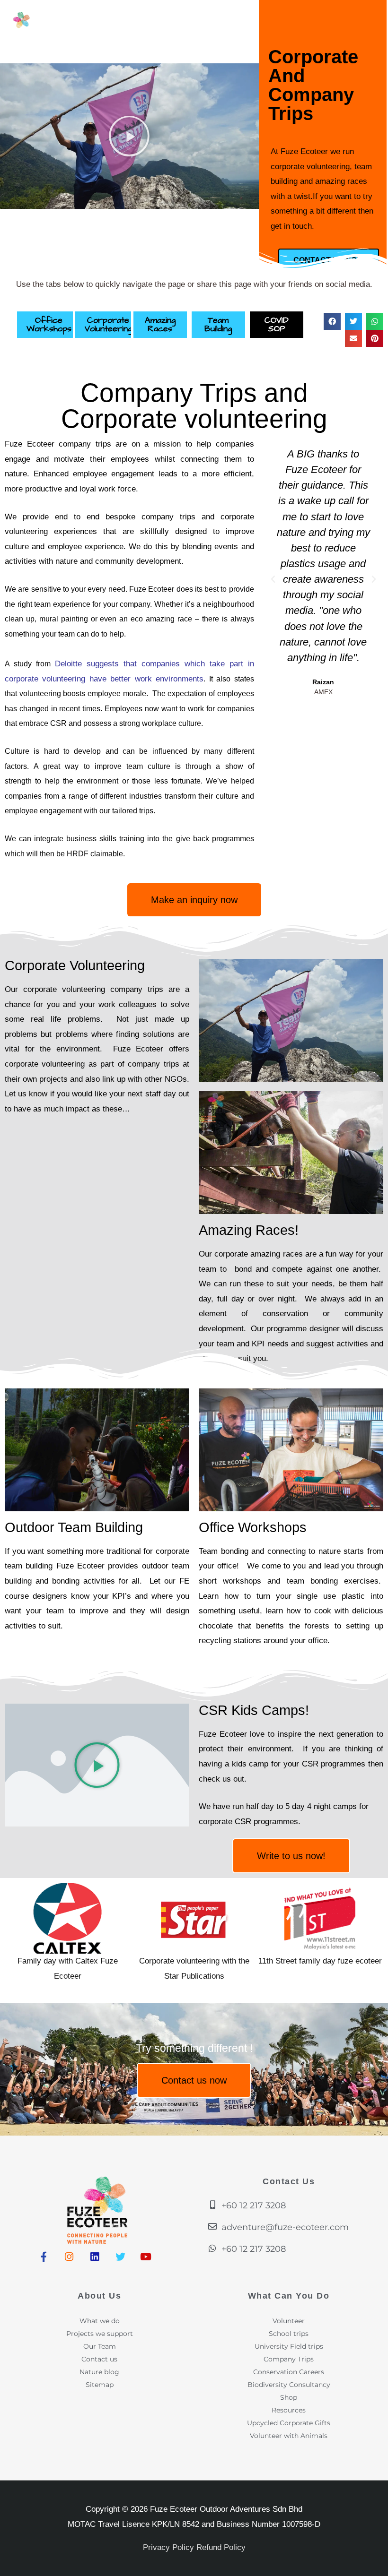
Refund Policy (221, 2547)
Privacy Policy (168, 2547)
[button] (332, 321)
